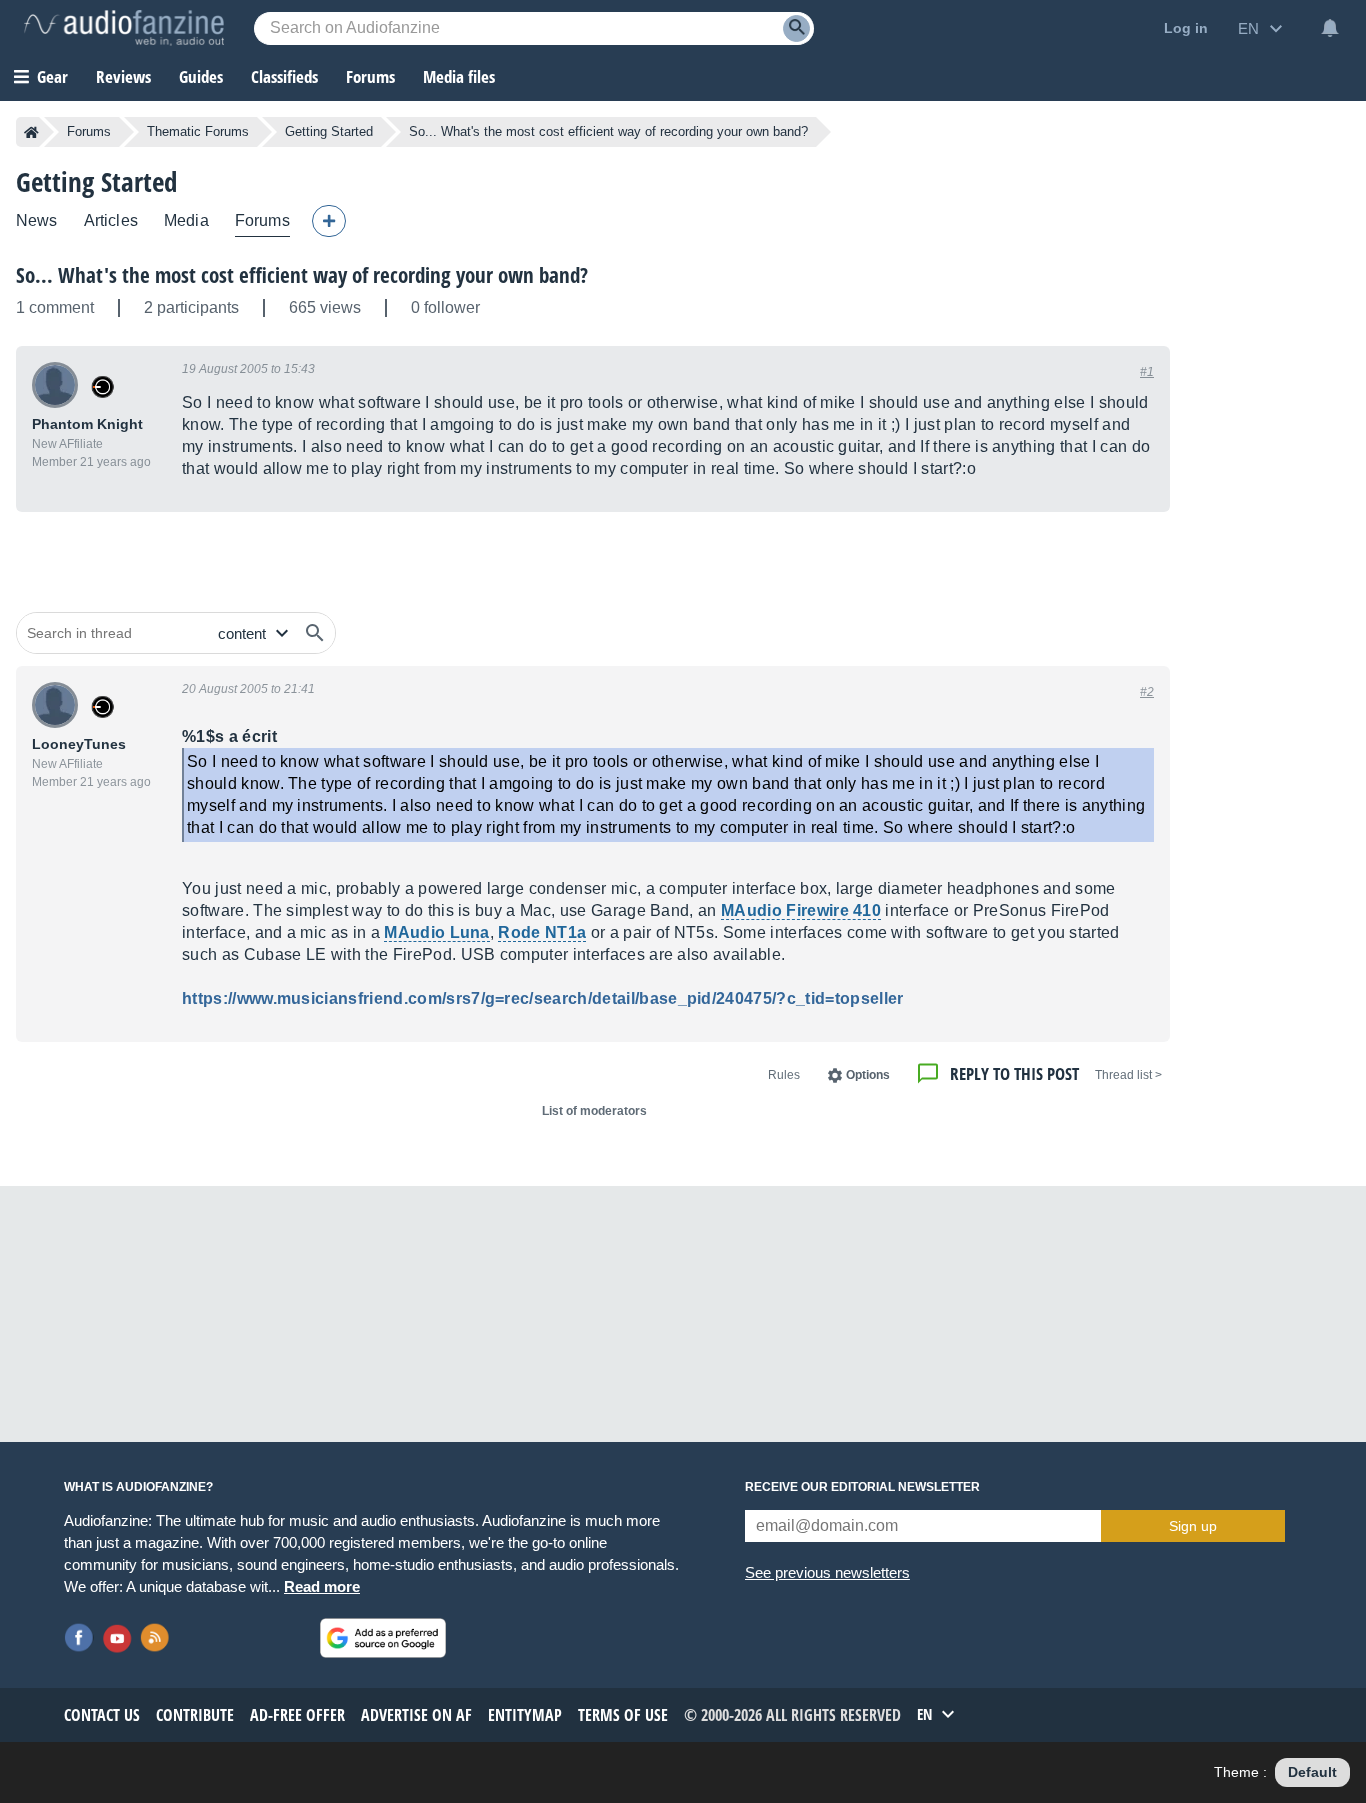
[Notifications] (1330, 28)
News (37, 220)
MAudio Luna (437, 932)
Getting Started (329, 131)
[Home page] (31, 132)
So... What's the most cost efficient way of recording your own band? (302, 275)
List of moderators (594, 1111)
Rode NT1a (542, 932)
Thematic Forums (198, 131)
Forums (89, 131)
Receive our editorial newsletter (862, 1487)
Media (186, 220)
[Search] (796, 28)
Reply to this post (1014, 1073)
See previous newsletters (827, 1572)
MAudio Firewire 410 (801, 910)
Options (868, 1075)
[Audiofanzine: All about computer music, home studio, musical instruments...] (124, 28)
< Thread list (1128, 1075)
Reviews (123, 76)
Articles (111, 220)
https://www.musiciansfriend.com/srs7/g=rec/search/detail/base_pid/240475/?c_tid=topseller (542, 998)
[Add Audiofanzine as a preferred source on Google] (383, 1638)
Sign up (1193, 1526)
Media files (459, 76)
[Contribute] (329, 221)
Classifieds (284, 76)
